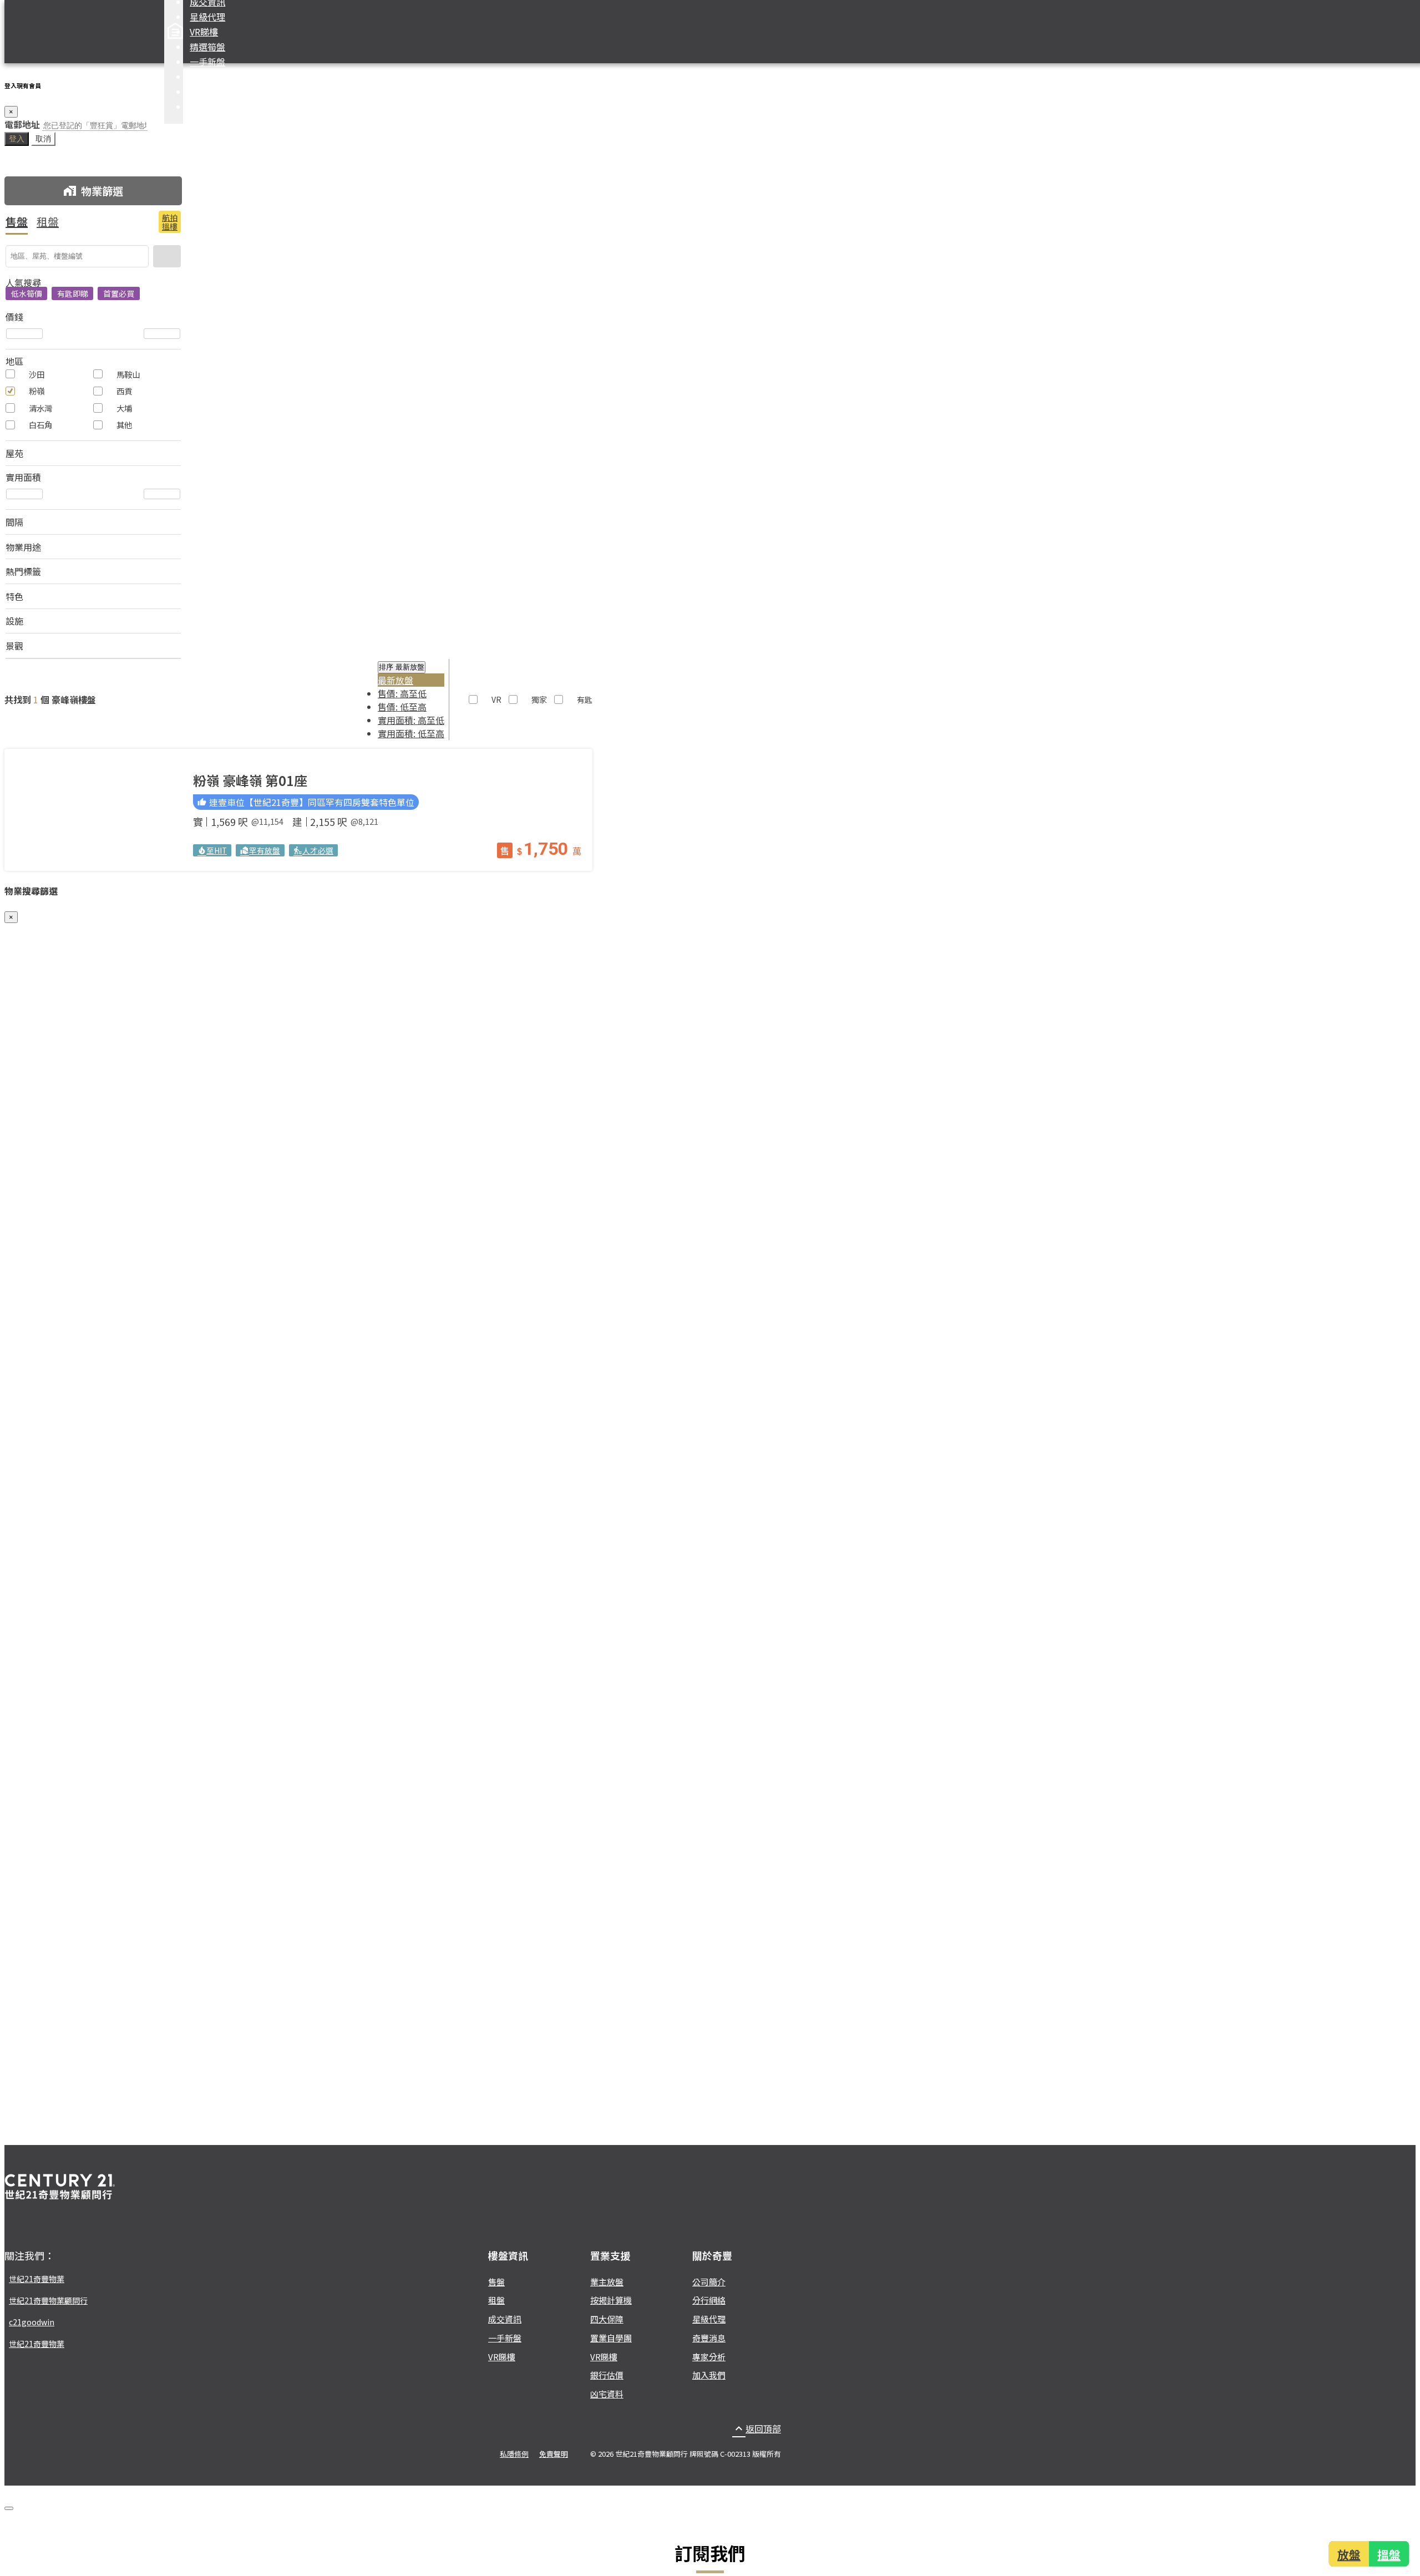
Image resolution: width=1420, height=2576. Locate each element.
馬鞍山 (128, 374)
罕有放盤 (260, 850)
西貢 (124, 391)
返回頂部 (757, 2428)
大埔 (124, 408)
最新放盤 (395, 680)
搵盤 (1390, 2554)
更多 (199, 107)
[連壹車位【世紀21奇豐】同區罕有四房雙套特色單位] (93, 810)
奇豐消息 (709, 2338)
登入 (17, 139)
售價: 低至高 (402, 707)
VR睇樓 (204, 32)
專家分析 (709, 2357)
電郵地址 (22, 124)
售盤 (17, 222)
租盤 (48, 222)
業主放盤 (607, 2282)
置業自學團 (611, 2338)
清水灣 (40, 408)
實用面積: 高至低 (411, 720)
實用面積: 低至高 (411, 733)
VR (496, 699)
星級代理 (207, 17)
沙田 (37, 374)
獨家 (539, 699)
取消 (43, 139)
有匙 (585, 699)
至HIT (212, 850)
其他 (124, 425)
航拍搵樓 (170, 222)
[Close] (9, 2508)
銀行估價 (607, 2375)
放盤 (1349, 2554)
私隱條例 (514, 2454)
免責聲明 (554, 2454)
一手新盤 (207, 62)
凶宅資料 (607, 2394)
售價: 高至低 (402, 693)
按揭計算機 (212, 92)
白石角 (40, 425)
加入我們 (709, 2375)
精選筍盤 (207, 47)
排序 (402, 667)
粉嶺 (37, 391)
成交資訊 (505, 2319)
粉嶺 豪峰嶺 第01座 (250, 780)
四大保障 (207, 77)
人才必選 (313, 850)
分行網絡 (709, 2300)
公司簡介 (709, 2282)
